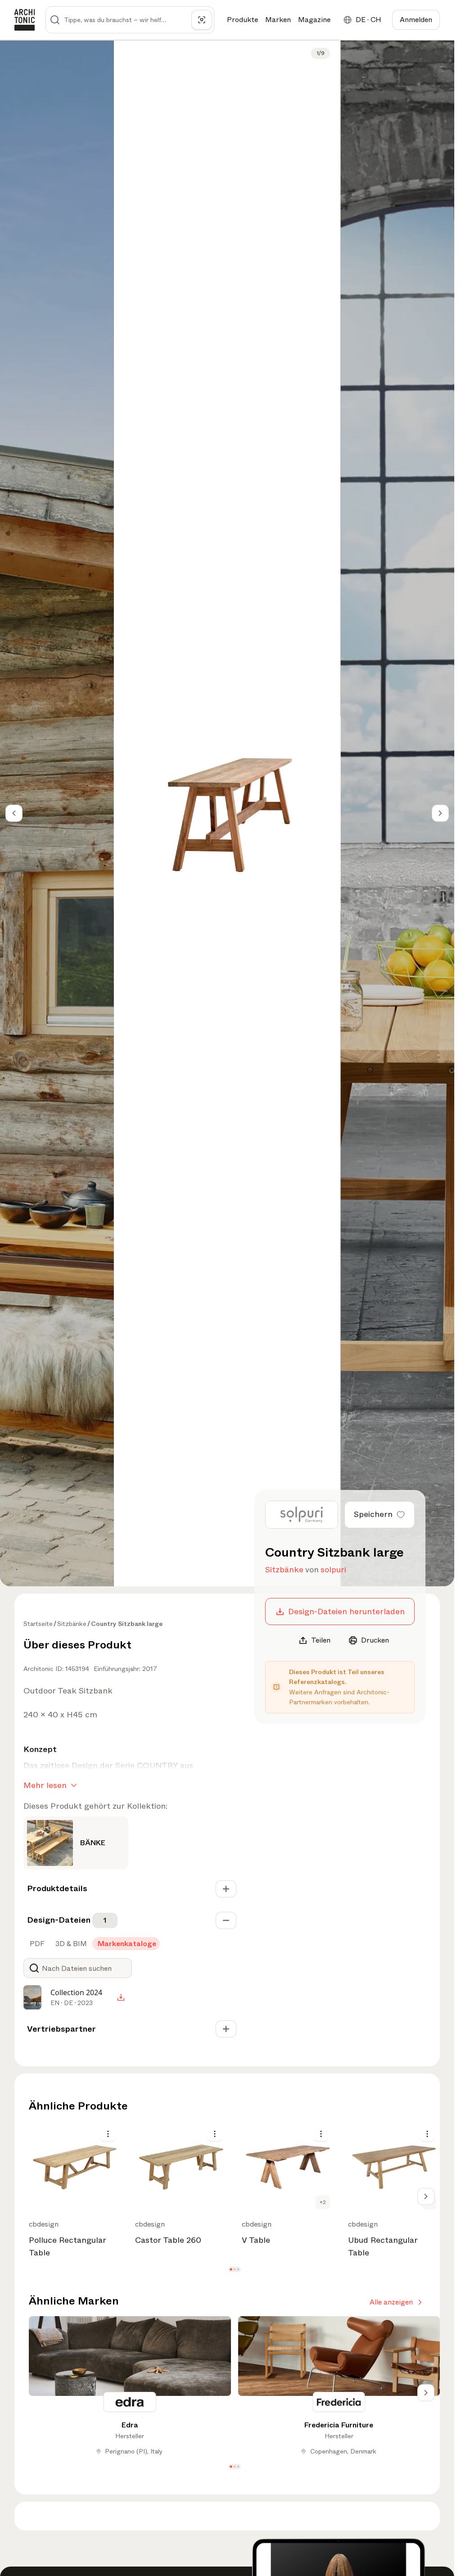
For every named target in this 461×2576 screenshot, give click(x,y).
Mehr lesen (45, 1785)
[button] (231, 2270)
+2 (323, 2202)
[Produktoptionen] (108, 2134)
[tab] (36, 1944)
